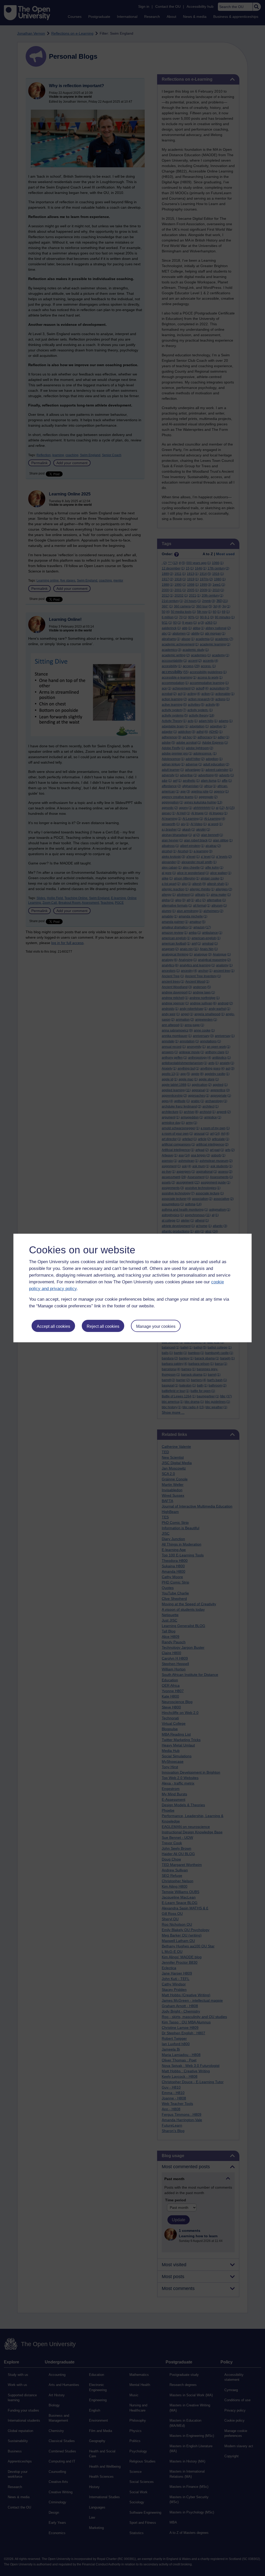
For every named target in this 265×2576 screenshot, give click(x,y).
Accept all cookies (53, 1326)
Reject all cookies (103, 1326)
